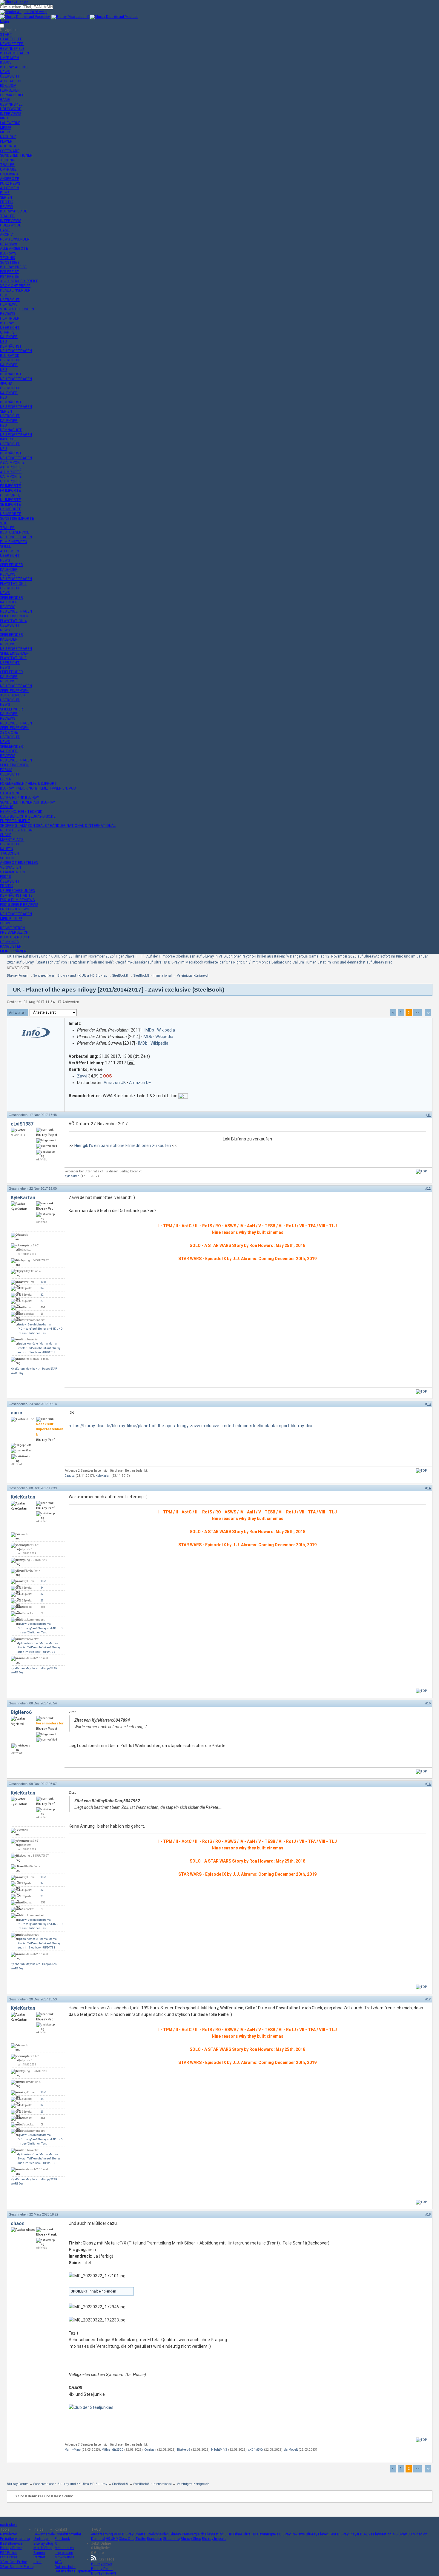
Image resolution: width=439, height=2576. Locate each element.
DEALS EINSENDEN (15, 290)
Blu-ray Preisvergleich (187, 2534)
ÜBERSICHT (10, 76)
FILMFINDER (10, 318)
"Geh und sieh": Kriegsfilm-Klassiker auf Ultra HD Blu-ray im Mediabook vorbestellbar (157, 962)
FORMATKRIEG (12, 95)
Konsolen (155, 2539)
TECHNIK (7, 160)
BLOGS (6, 62)
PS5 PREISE (9, 272)
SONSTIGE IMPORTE (17, 519)
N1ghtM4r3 (219, 2450)
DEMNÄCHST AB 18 (16, 895)
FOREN (6, 779)
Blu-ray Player (348, 2534)
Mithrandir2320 (112, 2450)
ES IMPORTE (10, 486)
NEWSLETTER (12, 44)
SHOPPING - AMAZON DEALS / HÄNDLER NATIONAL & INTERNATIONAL (58, 826)
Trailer (141, 2539)
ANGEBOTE (10, 179)
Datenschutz (65, 2567)
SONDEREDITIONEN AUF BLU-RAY (27, 802)
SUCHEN (7, 858)
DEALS (8, 244)
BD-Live (366, 2534)
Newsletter (9, 2534)
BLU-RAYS (8, 253)
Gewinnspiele (44, 2534)
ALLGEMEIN (9, 188)
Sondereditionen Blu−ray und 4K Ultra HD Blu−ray (70, 976)
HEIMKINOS (9, 942)
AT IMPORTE (11, 467)
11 (429, 1115)
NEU (3, 342)
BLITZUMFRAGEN (14, 53)
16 (429, 1784)
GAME (5, 100)
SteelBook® (120, 976)
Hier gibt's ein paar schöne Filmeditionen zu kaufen (123, 1146)
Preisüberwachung (15, 2539)
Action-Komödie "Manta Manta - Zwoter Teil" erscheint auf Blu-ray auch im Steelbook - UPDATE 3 (39, 1348)
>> (417, 1013)
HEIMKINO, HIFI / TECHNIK (21, 812)
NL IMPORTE (10, 500)
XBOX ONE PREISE (15, 286)
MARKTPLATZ (12, 840)
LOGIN (5, 923)
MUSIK (5, 132)
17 (429, 1999)
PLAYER (6, 141)
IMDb (149, 1030)
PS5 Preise (9, 2557)
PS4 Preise (9, 2553)
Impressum (64, 2553)
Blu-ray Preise (11, 2548)
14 (429, 1488)
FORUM (6, 770)
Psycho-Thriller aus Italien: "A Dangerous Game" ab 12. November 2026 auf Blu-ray (308, 956)
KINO (4, 118)
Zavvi (82, 1076)
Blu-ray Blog (43, 2543)
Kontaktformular (68, 2534)
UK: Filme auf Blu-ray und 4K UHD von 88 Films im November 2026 (60, 956)
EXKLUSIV (8, 86)
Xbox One (127, 2539)
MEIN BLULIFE (11, 919)
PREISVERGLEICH (14, 932)
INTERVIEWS (11, 114)
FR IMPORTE (10, 491)
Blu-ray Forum (18, 976)
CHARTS (7, 332)
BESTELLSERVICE (15, 532)
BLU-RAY (7, 323)
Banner (39, 2553)
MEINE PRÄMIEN (13, 951)
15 (429, 1703)
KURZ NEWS (10, 184)
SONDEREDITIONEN (16, 155)
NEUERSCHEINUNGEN (18, 891)
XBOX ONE (9, 733)
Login (4, 21)
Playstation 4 (384, 2534)
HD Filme (235, 2534)
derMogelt (291, 2450)
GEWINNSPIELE (12, 49)
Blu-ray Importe (214, 2539)
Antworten (17, 1013)
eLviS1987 (22, 1124)
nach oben (8, 2525)
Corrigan (150, 2450)
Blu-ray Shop (191, 2539)
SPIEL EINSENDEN (14, 616)
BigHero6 (21, 1712)
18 (429, 2214)
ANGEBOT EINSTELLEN (19, 863)
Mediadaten (64, 2548)
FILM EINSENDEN (14, 542)
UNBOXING (9, 174)
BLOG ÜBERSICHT (15, 937)
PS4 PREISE (9, 277)
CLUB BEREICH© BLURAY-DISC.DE (28, 816)
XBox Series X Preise (17, 2567)
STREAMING (10, 793)
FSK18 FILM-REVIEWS (17, 900)
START (6, 35)
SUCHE (6, 835)
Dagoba (70, 1476)
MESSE (6, 128)
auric (16, 1413)
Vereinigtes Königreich (193, 976)
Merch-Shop (43, 2548)
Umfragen (42, 2539)
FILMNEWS (9, 304)
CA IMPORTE (11, 477)
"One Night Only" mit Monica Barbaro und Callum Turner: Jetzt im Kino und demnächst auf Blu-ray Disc (308, 962)
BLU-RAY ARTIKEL (15, 67)
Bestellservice (11, 2543)
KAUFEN (7, 849)
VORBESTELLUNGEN (17, 309)
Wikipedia (166, 1030)
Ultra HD (250, 2534)
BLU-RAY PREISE (13, 267)
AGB (58, 2562)
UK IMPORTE (11, 509)
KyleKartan (72, 1176)
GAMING (7, 807)
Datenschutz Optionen (73, 2571)
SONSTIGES (10, 263)
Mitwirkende (64, 2557)
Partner (39, 2557)
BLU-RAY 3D (10, 356)
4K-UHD (6, 383)
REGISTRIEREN (12, 928)
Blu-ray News (102, 2564)
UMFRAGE (8, 169)
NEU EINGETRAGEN (16, 351)
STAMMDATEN (12, 872)
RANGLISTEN (11, 946)
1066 (44, 1282)
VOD (4, 523)
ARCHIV (6, 235)
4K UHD (112, 2539)
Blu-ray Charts (134, 2534)
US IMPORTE (11, 514)
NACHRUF (8, 137)
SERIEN (6, 198)
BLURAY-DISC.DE (14, 211)
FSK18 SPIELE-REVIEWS (19, 905)
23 (42, 1301)
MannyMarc (73, 2450)
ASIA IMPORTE (12, 463)
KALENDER (9, 337)
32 (42, 1295)
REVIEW (7, 207)
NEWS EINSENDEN (15, 239)
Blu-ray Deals (102, 2569)
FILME (5, 193)
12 (429, 1188)
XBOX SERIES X (13, 695)
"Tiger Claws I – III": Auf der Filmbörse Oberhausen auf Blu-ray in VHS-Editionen (178, 956)
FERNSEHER (10, 90)
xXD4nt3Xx (256, 2450)
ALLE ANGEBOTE (14, 249)
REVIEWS (8, 314)
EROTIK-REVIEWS (14, 909)
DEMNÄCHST (11, 346)
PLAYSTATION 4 (13, 621)
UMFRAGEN (9, 58)
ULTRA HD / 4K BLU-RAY (20, 798)
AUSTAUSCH (11, 81)
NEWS (5, 72)
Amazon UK (115, 1083)
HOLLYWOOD (11, 109)
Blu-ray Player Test (321, 2534)
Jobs (37, 2562)
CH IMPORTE (11, 481)
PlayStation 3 (216, 2534)
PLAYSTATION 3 (13, 658)
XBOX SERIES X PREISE (19, 281)
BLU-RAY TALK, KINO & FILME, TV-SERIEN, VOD (38, 788)
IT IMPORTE (10, 495)
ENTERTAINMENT (15, 821)
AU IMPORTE (11, 472)
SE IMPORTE (10, 505)
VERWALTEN (10, 867)
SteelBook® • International (153, 976)
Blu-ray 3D (404, 2534)
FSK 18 (6, 877)
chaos (18, 2223)
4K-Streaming (102, 2534)
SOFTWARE (10, 151)
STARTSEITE (11, 39)
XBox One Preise (13, 2562)
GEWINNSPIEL (11, 104)
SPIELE (6, 546)
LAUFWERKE (10, 123)
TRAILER (7, 165)
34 (42, 1288)
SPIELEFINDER (11, 565)
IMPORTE (8, 439)
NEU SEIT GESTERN (16, 830)
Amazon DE (140, 1083)
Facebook (62, 2539)
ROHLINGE (9, 146)
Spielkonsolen (158, 2534)
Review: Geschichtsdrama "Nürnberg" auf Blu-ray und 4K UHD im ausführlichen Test (40, 1329)
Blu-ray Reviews (292, 2534)
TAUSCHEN (9, 853)
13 (429, 1404)
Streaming (171, 2539)
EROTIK (6, 202)
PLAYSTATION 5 (13, 584)
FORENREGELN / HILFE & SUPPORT (29, 784)
